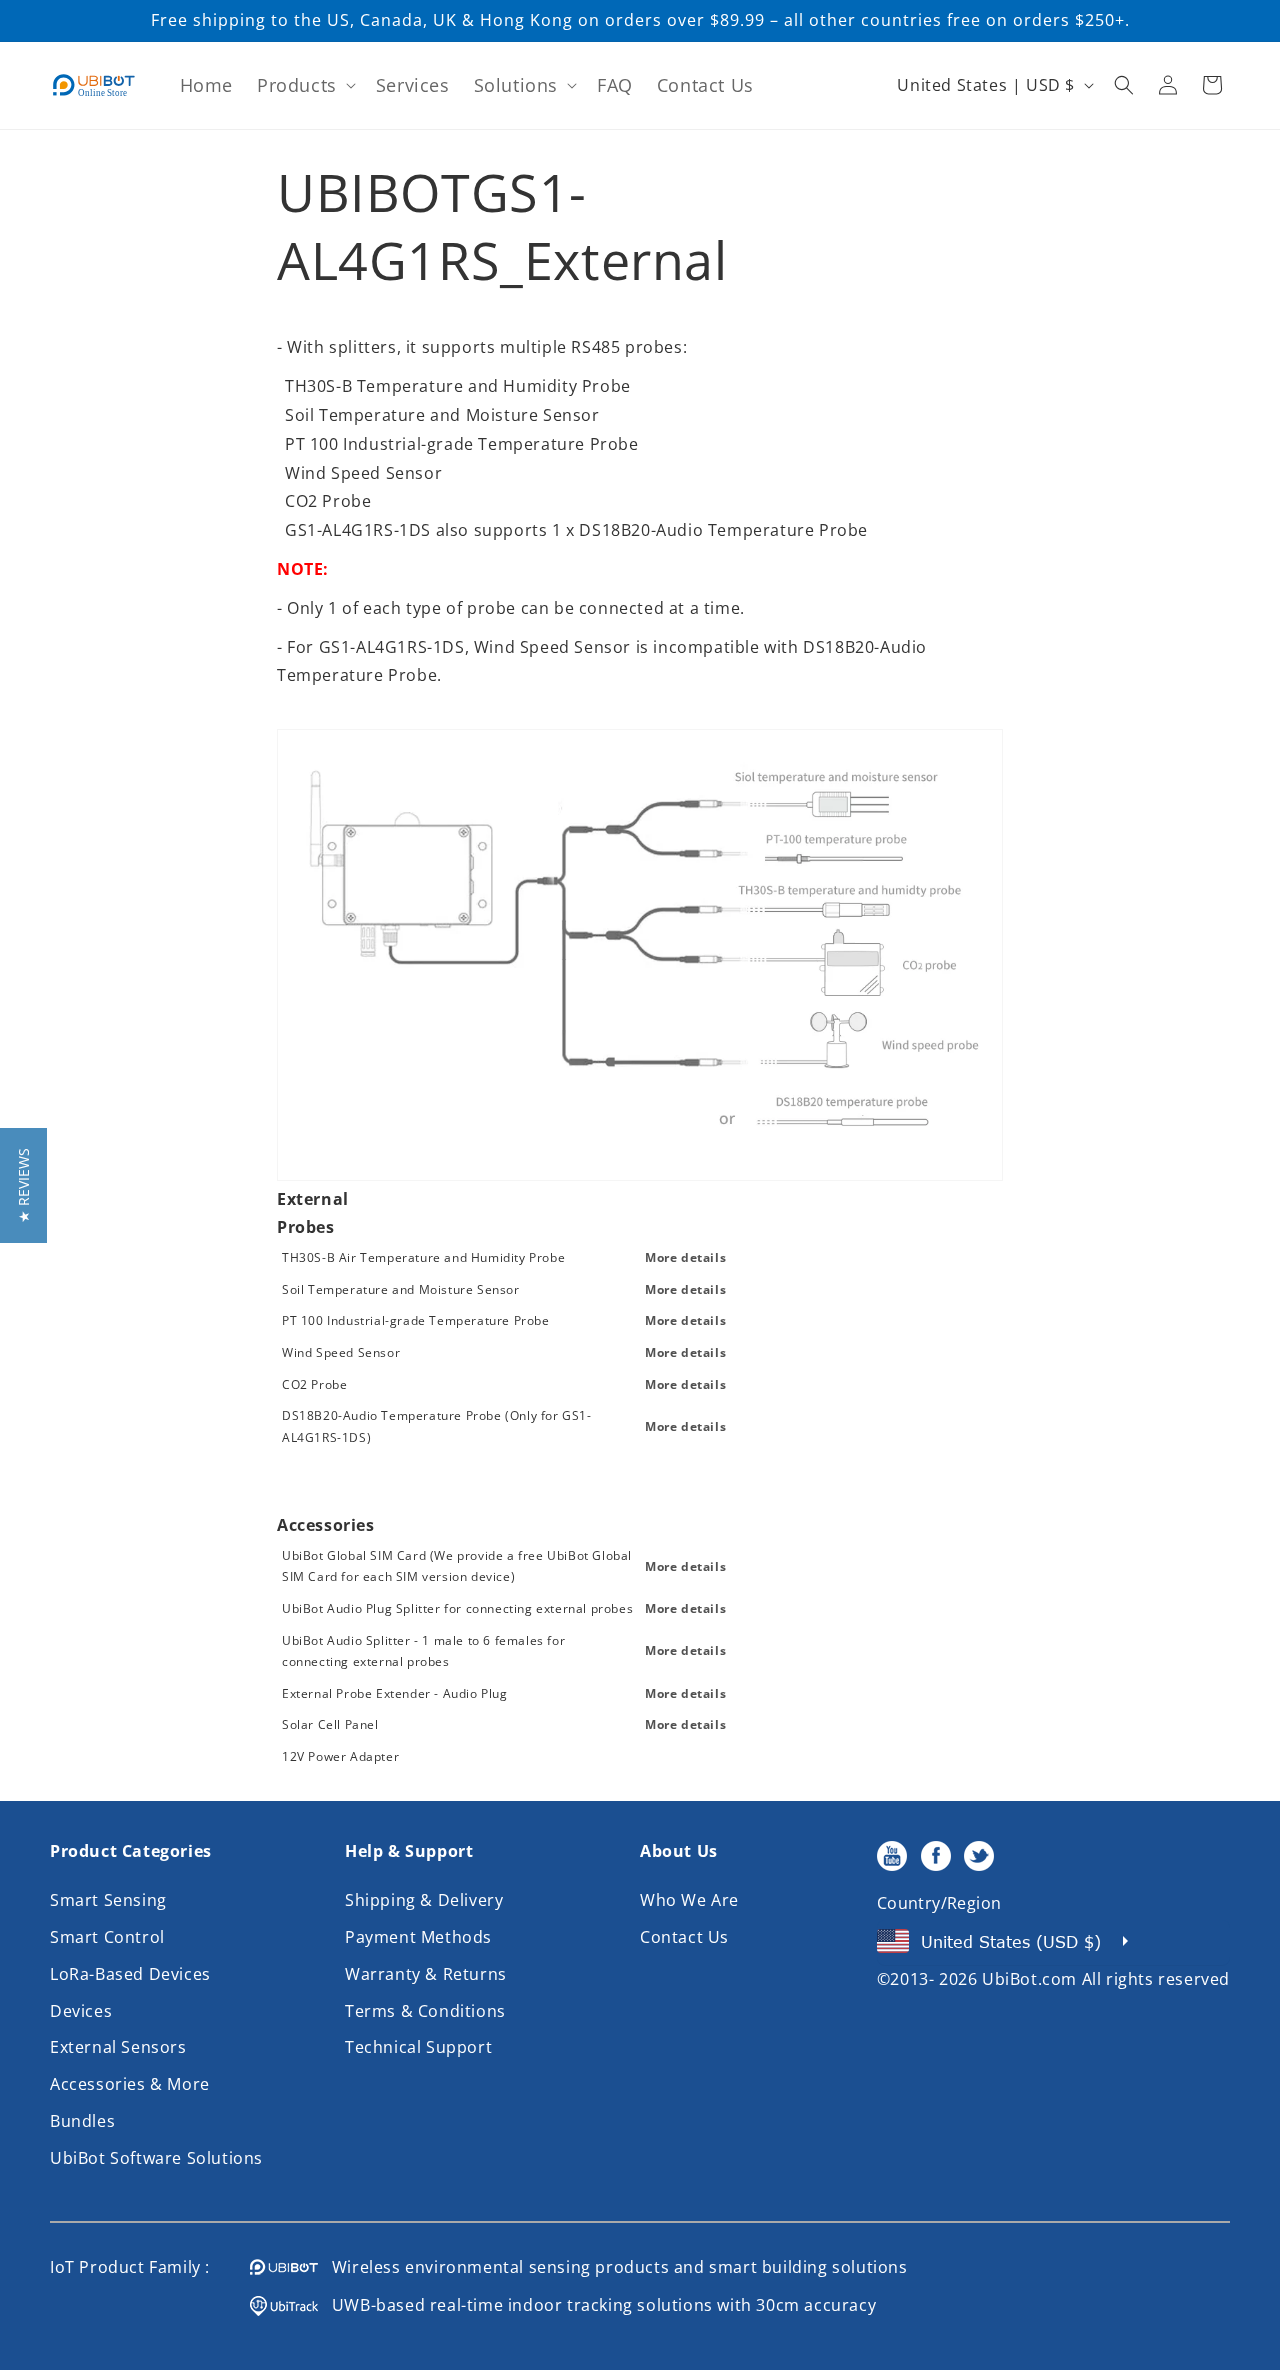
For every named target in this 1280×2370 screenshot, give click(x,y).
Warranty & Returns (426, 1974)
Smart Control (107, 1937)
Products (297, 85)
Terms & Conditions (425, 2011)
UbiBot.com (1029, 1979)
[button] (304, 85)
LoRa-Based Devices (130, 1974)
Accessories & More (130, 2084)
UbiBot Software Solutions (156, 2158)
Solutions (516, 85)
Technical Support (418, 2047)
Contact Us (684, 1937)
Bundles (82, 2121)
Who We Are (689, 1900)
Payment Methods (418, 1937)
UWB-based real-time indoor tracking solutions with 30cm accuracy (597, 2305)
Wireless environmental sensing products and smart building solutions (613, 2267)
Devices (81, 2011)
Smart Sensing (108, 1900)
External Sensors (118, 2047)
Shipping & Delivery (424, 1900)
